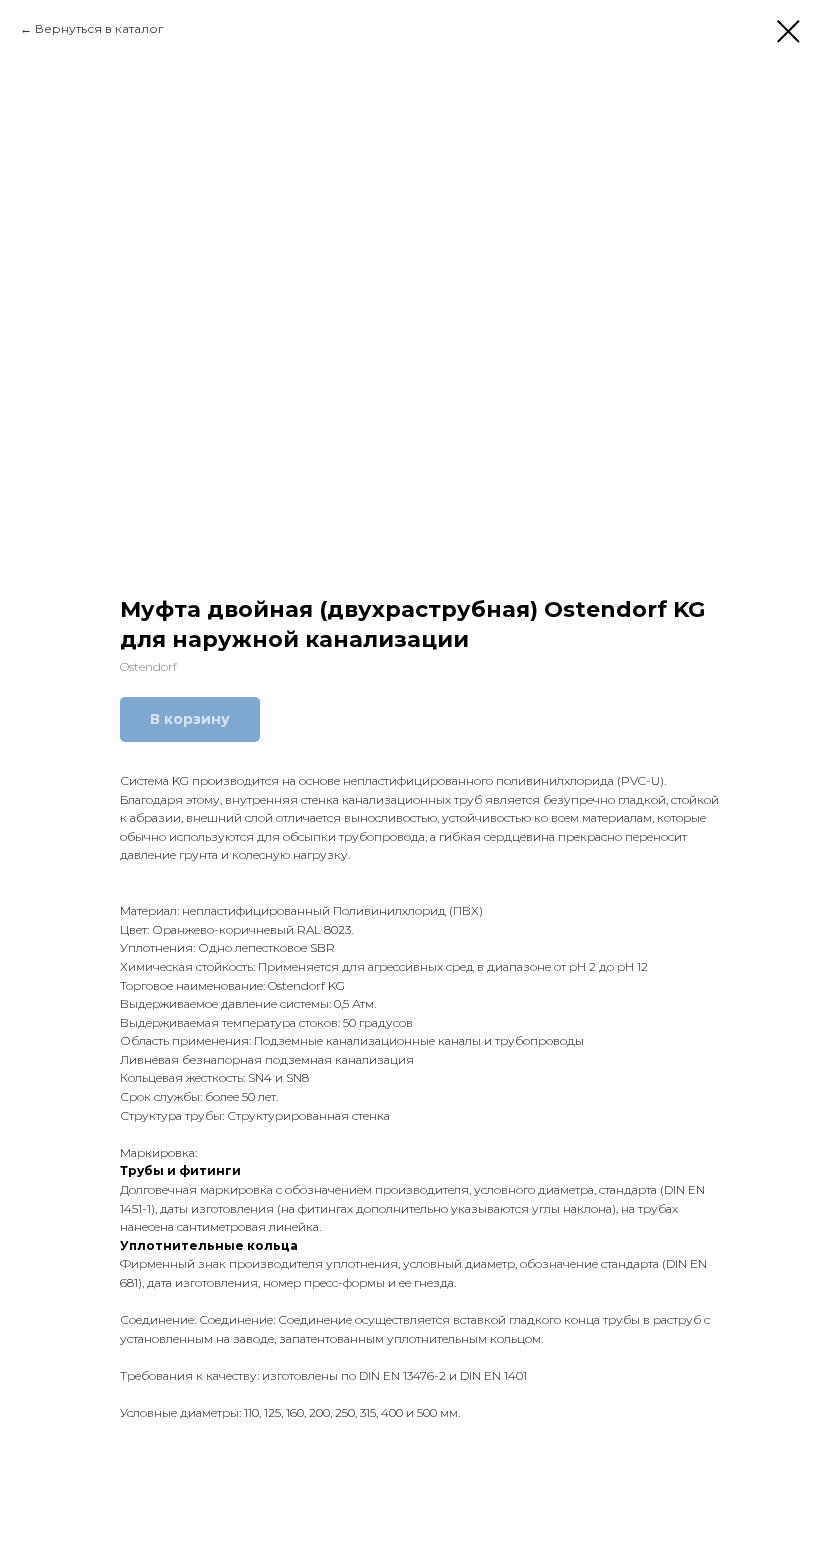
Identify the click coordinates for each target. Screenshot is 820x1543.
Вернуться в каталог (99, 28)
